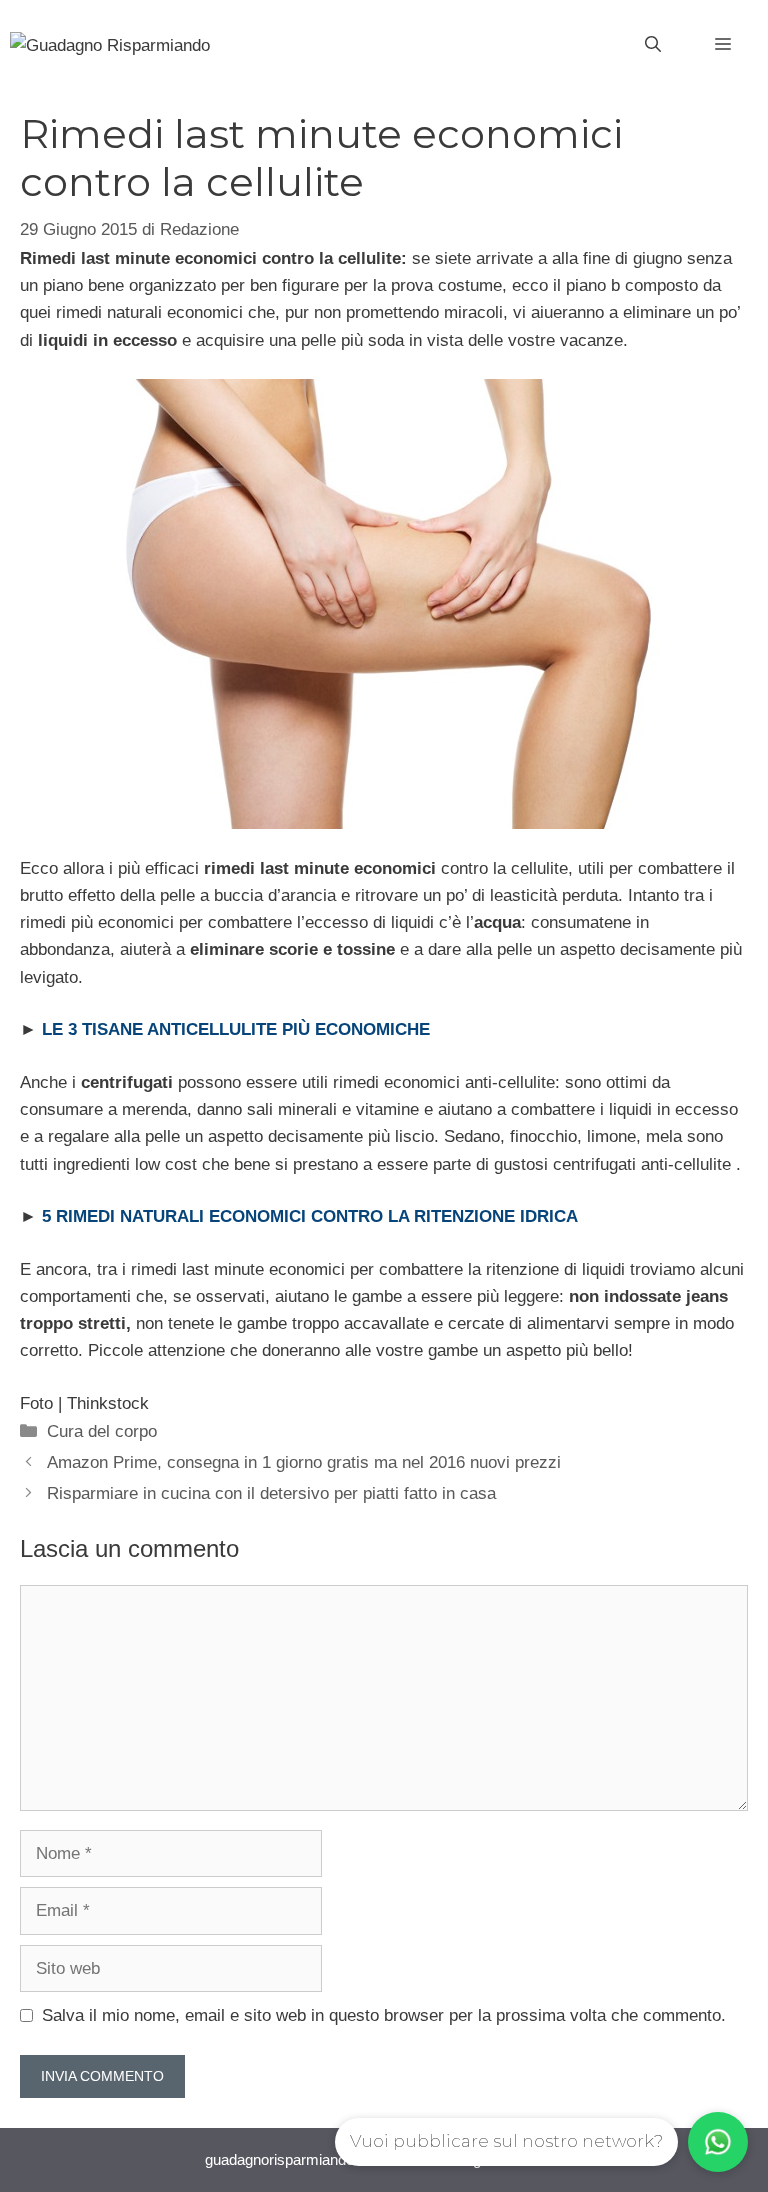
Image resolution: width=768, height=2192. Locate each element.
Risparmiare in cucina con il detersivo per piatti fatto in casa (271, 1493)
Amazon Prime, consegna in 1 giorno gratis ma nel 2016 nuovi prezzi (304, 1462)
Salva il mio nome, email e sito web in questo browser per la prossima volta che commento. (384, 2015)
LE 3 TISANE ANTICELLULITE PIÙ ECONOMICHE (236, 1029)
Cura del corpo (102, 1431)
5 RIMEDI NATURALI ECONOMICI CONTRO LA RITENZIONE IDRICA (310, 1216)
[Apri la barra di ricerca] (653, 45)
